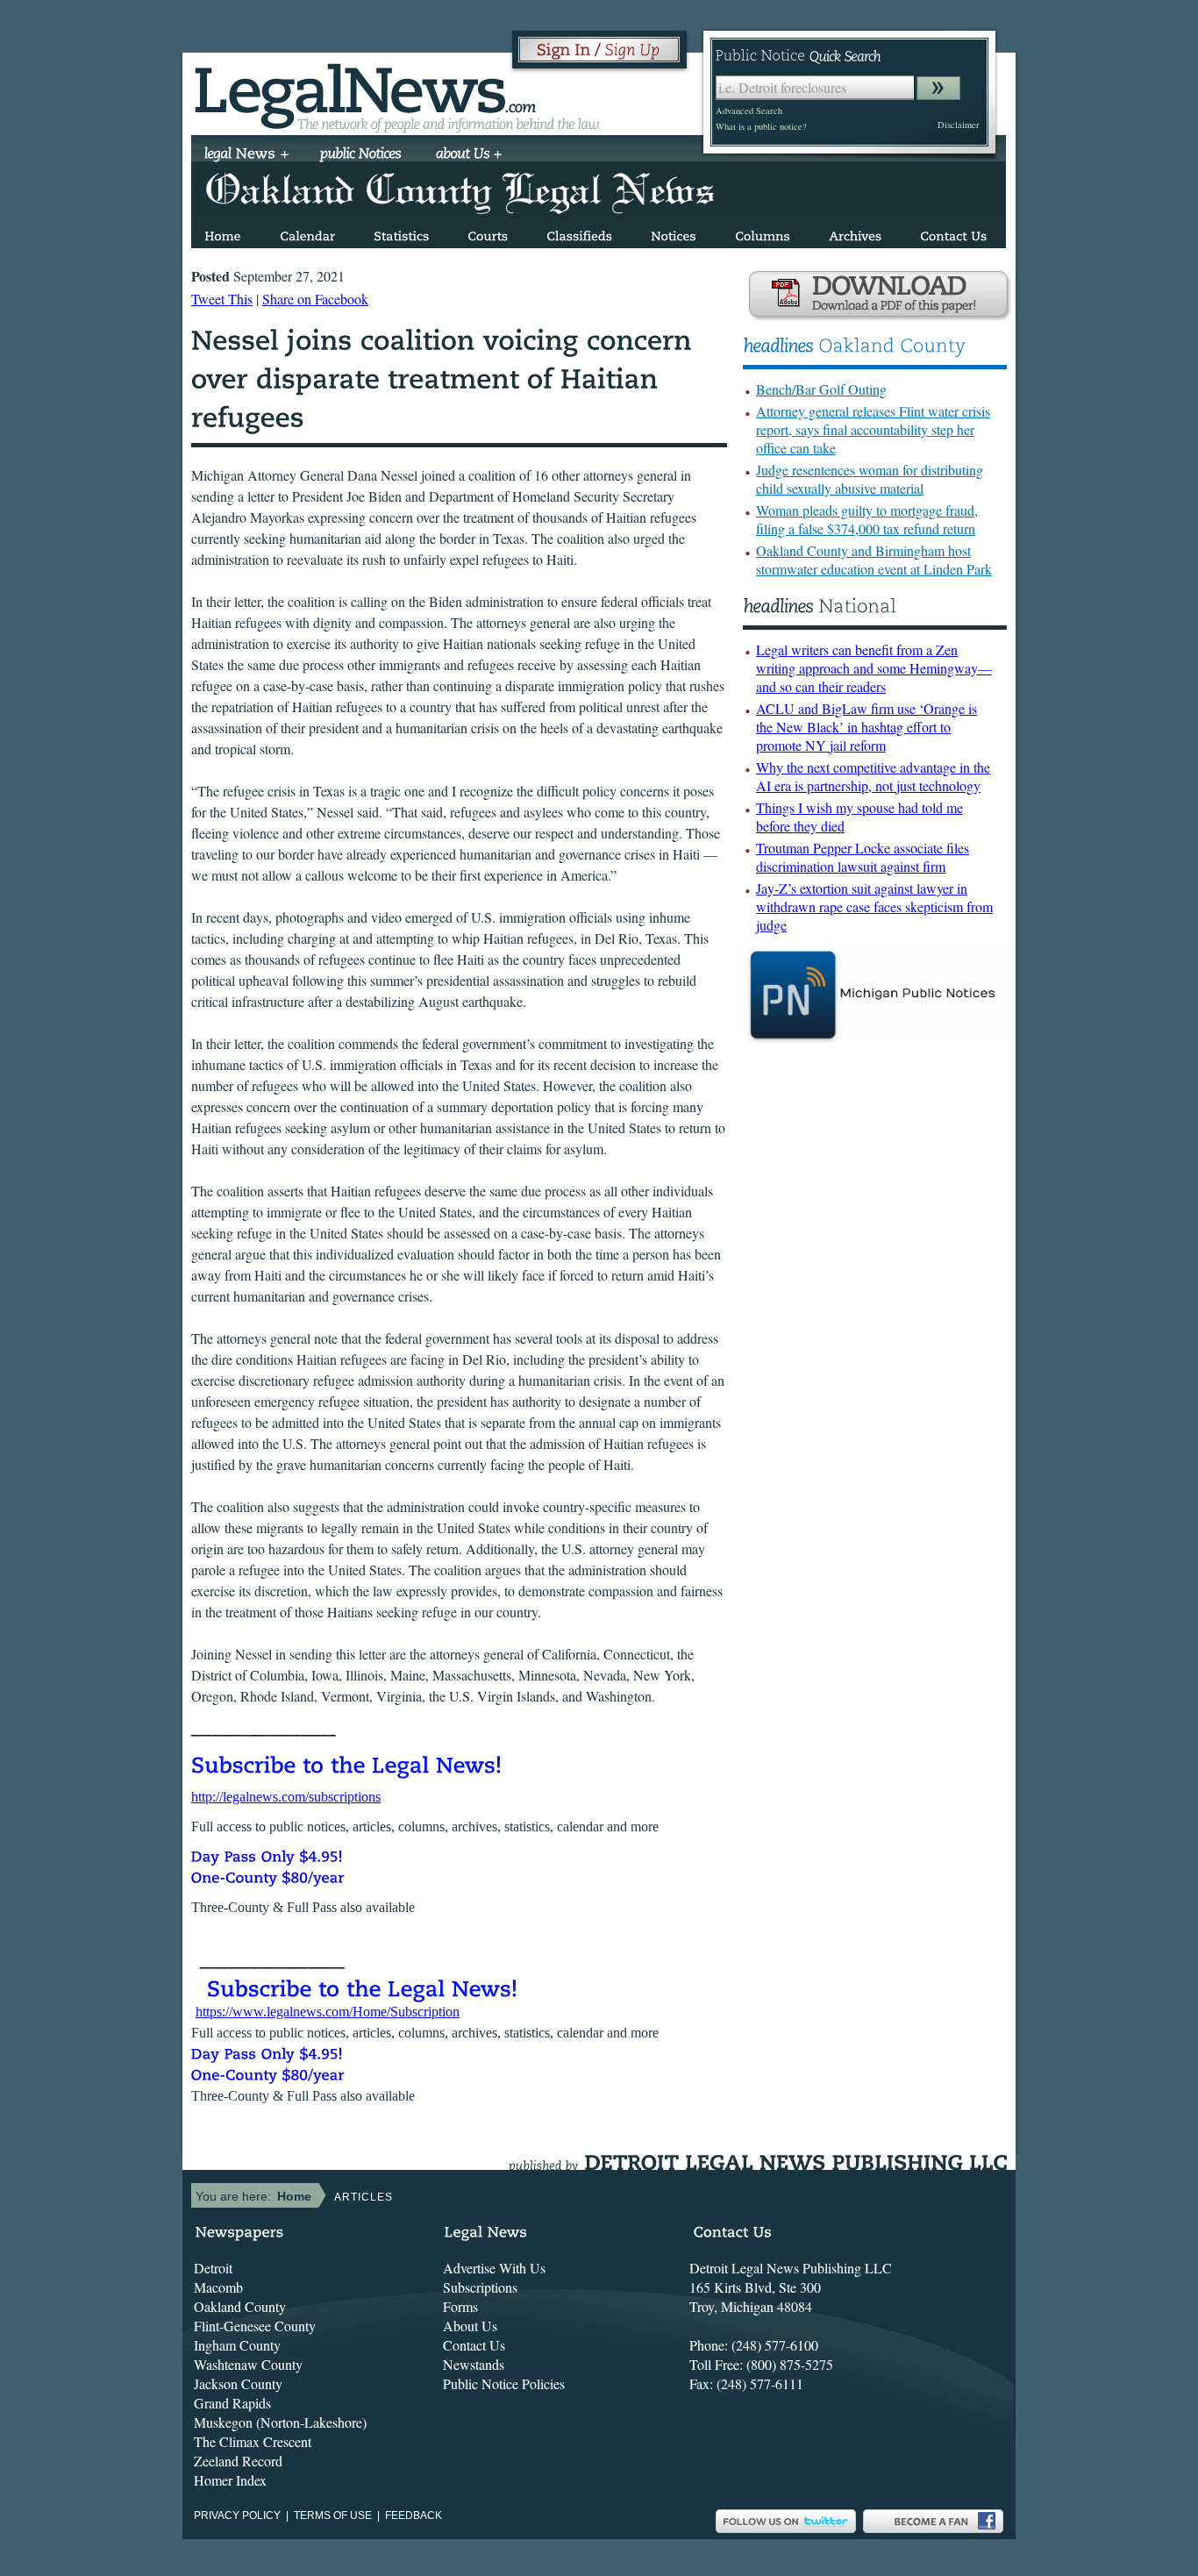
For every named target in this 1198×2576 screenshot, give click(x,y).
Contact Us (474, 2345)
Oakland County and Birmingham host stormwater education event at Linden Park (874, 560)
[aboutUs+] (469, 155)
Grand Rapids (232, 2403)
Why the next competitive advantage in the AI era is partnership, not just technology (873, 776)
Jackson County (238, 2383)
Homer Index (230, 2480)
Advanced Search (749, 111)
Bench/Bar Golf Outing (821, 389)
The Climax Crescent (253, 2441)
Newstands (474, 2364)
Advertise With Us (494, 2268)
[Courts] (488, 233)
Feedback (414, 2515)
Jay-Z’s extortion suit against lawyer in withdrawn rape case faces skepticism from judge (874, 906)
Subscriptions (480, 2287)
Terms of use (333, 2515)
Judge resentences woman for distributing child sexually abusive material (870, 479)
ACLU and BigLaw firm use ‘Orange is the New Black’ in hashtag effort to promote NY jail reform (866, 727)
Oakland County (240, 2306)
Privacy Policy (237, 2515)
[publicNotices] (361, 155)
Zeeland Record (238, 2461)
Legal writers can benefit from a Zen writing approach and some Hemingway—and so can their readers (874, 668)
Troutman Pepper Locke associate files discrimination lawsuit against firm (863, 857)
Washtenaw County (248, 2364)
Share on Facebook (315, 299)
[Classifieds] (579, 233)
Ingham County (237, 2345)
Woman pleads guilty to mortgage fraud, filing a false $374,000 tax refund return (867, 519)
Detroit (213, 2268)
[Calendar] (307, 233)
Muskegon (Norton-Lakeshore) (280, 2422)
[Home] (223, 233)
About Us (470, 2326)
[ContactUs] (953, 233)
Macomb (218, 2287)
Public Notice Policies (504, 2383)
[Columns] (763, 233)
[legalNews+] (247, 155)
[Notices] (674, 233)
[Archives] (855, 233)
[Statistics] (401, 233)
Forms (460, 2306)
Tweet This (222, 299)
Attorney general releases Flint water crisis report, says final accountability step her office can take (873, 429)
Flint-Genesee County (255, 2326)
